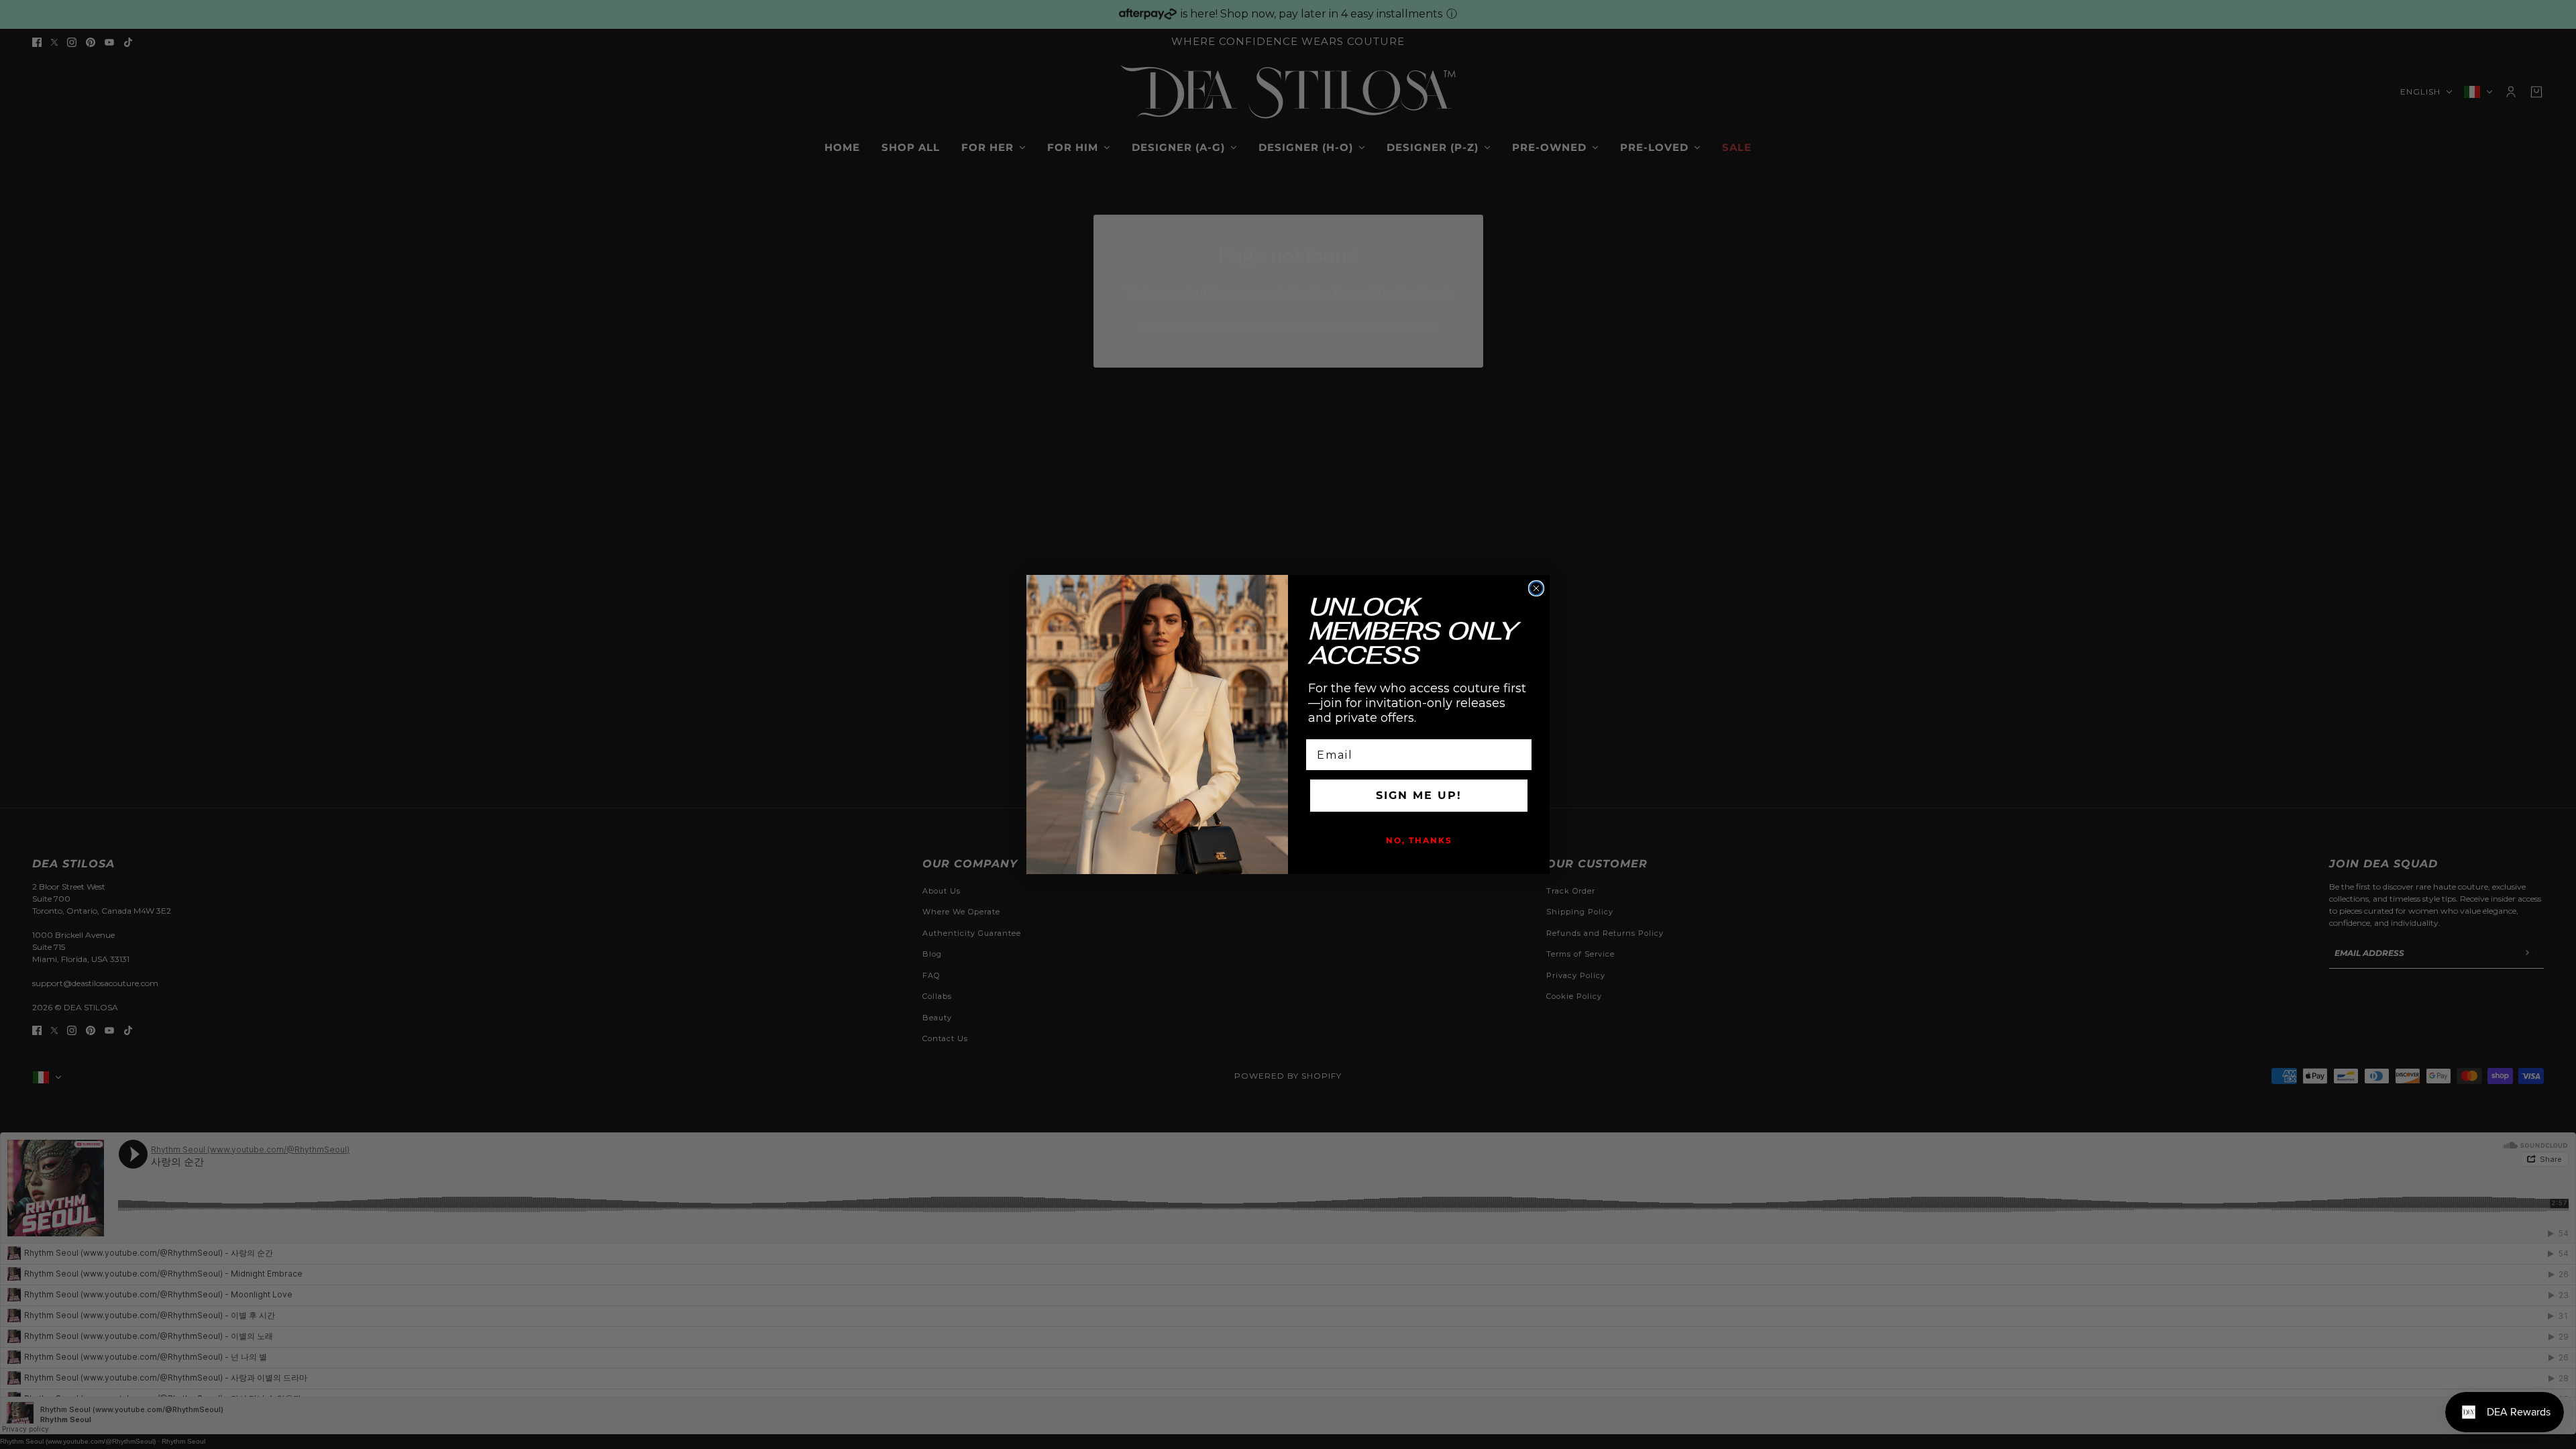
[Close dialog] (1536, 588)
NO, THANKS (1419, 840)
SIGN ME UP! (1419, 795)
